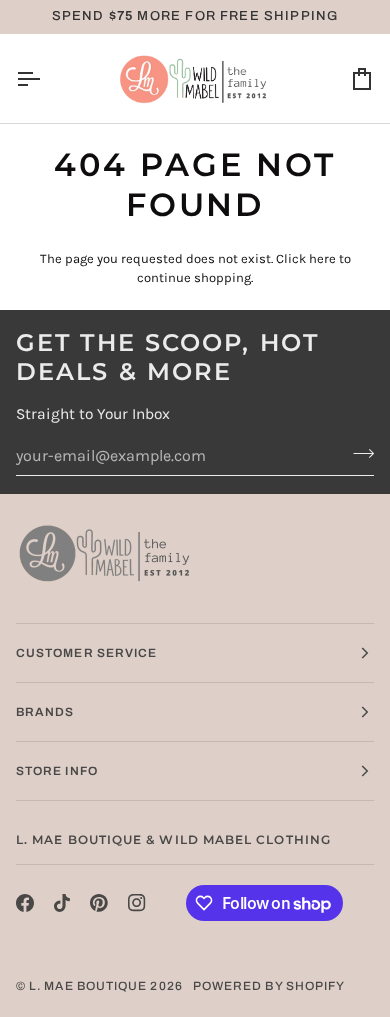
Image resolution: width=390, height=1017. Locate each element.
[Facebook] (25, 903)
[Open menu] (46, 78)
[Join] (357, 453)
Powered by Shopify (269, 986)
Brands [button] (45, 712)
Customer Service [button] (86, 653)
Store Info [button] (57, 771)
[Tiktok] (62, 903)
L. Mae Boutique (88, 986)
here (322, 258)
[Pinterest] (99, 903)
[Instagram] (137, 903)
